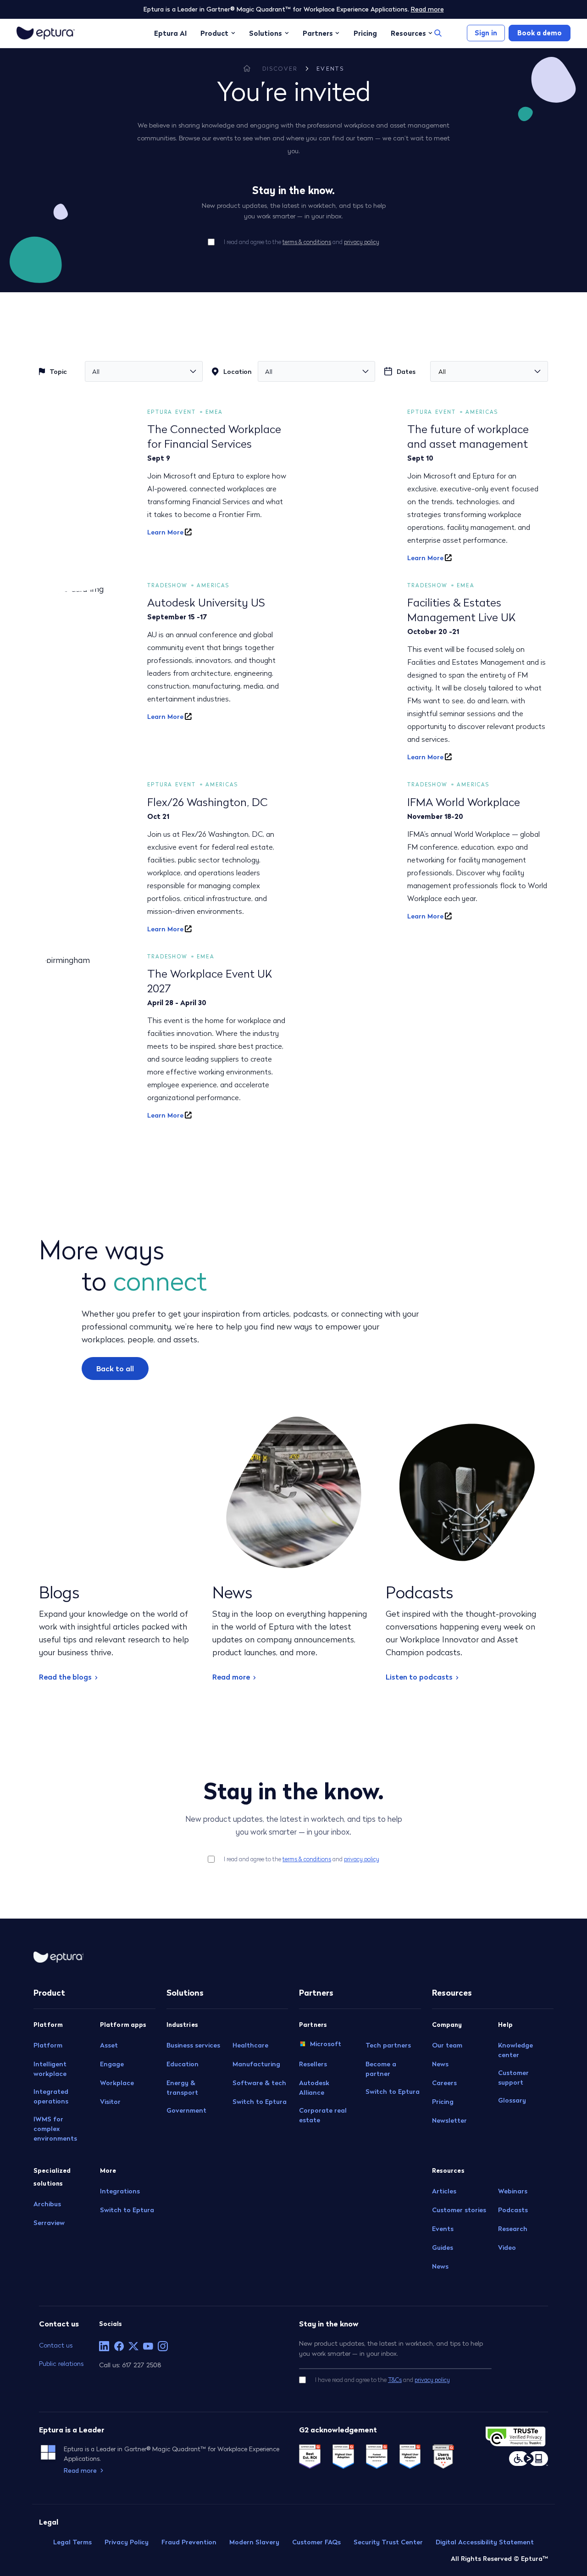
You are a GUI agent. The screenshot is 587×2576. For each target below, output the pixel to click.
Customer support (513, 2078)
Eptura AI (170, 33)
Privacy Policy (127, 2542)
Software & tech (259, 2083)
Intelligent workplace (50, 2069)
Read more (427, 9)
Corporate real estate (323, 2115)
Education (183, 2064)
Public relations (61, 2363)
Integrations (120, 2191)
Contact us (56, 2345)
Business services (193, 2045)
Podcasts (513, 2210)
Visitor (110, 2102)
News (440, 2064)
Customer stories (459, 2210)
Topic (58, 372)
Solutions (266, 33)
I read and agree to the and (302, 242)
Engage (112, 2064)
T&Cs (395, 2380)
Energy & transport (182, 2088)
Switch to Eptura (127, 2210)
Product (214, 33)
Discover (280, 69)
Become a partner (381, 2069)
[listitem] (104, 2346)
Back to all (115, 1369)
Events (330, 69)
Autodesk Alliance (314, 2088)
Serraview (49, 2223)
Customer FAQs (316, 2542)
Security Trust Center (388, 2542)
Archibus (47, 2204)
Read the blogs (65, 1677)
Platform (48, 2045)
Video (507, 2248)
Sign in (486, 33)
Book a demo (540, 33)
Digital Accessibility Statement (485, 2542)
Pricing (365, 33)
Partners (318, 33)
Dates (406, 372)
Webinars (513, 2191)
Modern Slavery (254, 2542)
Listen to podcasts (419, 1677)
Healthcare (250, 2045)
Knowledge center (515, 2050)
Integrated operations (51, 2096)
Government (186, 2110)
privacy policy (362, 242)
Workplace (117, 2083)
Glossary (512, 2100)
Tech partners (388, 2045)
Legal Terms (72, 2542)
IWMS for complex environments (55, 2129)
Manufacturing (256, 2064)
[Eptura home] (46, 33)
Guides (443, 2248)
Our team (447, 2045)
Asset (109, 2045)
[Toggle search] (438, 33)
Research (513, 2229)
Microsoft (326, 2043)
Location (238, 372)
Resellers (313, 2064)
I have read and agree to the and (382, 2380)
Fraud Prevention (189, 2542)
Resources (408, 33)
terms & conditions (307, 242)
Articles (444, 2191)
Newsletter (449, 2120)
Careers (444, 2083)
